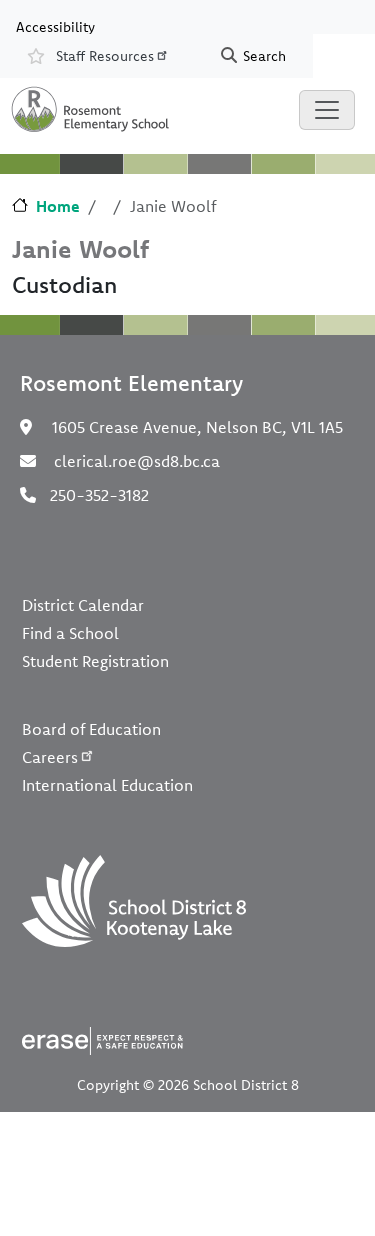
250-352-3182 (99, 495)
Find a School (70, 633)
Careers (50, 757)
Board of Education (91, 729)
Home (58, 206)
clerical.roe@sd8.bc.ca (137, 461)
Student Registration (95, 661)
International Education (107, 785)
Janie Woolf (80, 248)
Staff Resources (105, 56)
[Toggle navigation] (327, 110)
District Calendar (83, 605)
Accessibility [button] (55, 26)
